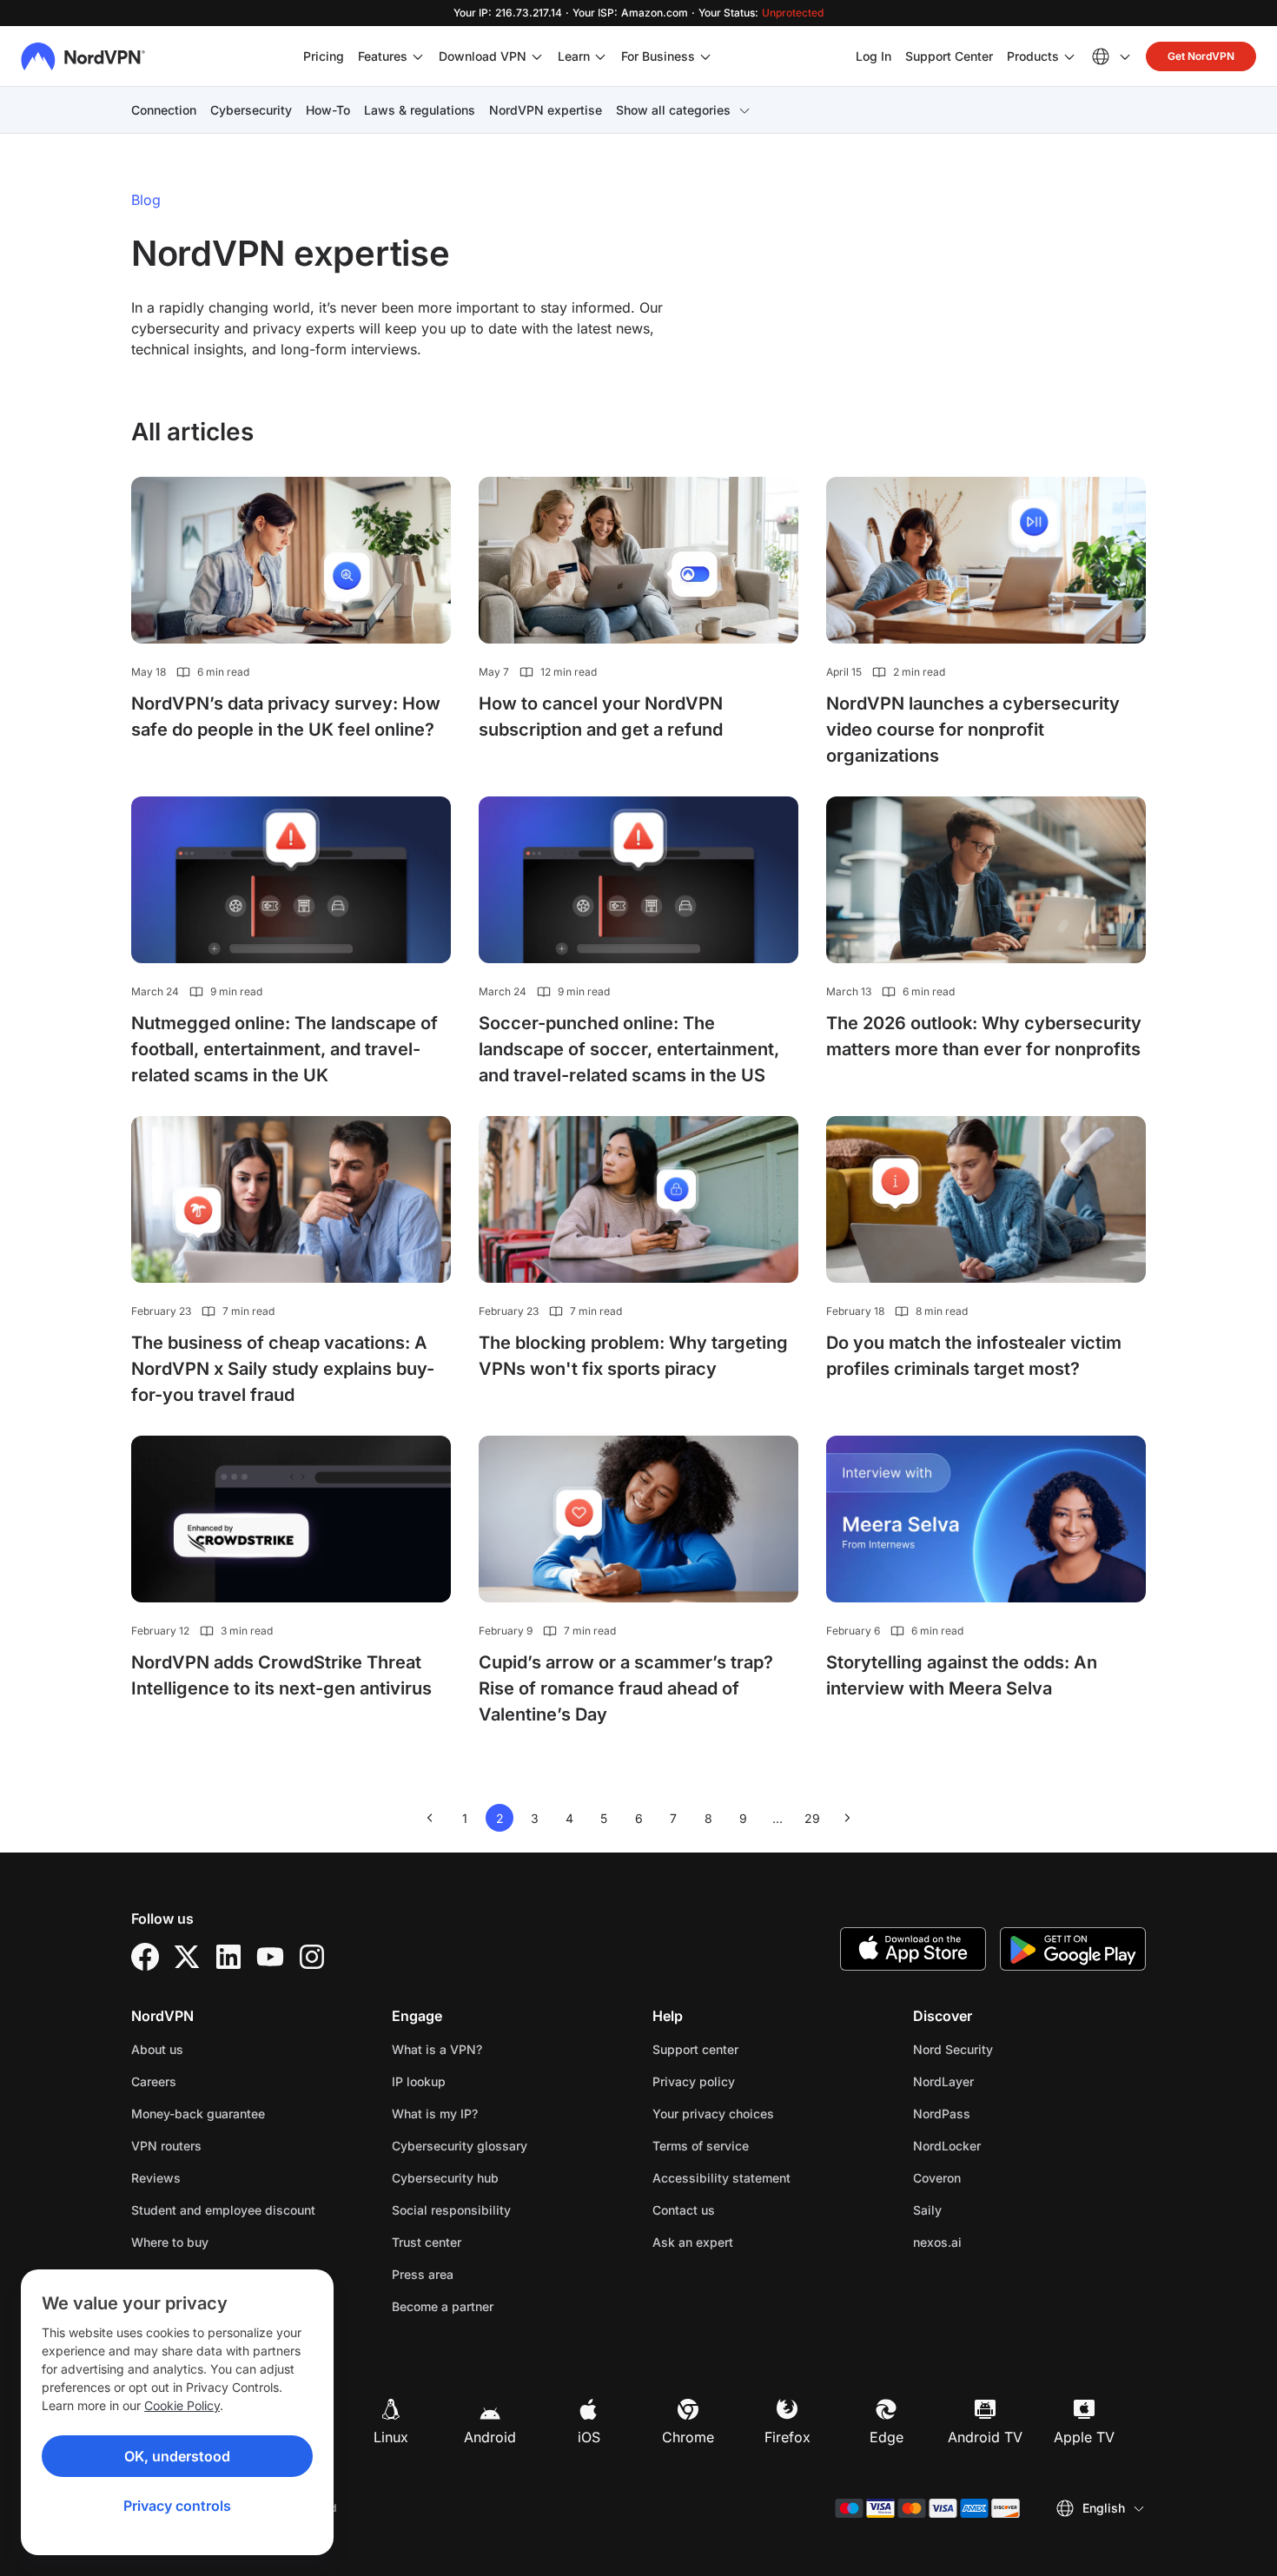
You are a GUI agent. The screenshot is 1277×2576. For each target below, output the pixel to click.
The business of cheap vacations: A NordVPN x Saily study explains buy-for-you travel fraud (283, 1369)
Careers (208, 2081)
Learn (574, 56)
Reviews (156, 2178)
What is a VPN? (437, 2049)
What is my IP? (435, 2114)
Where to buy (170, 2242)
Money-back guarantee (198, 2114)
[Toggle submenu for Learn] (600, 56)
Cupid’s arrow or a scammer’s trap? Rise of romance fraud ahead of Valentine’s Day (626, 1688)
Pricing (324, 56)
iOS (589, 2437)
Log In (873, 56)
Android (490, 2437)
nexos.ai (992, 2242)
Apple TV (1084, 2437)
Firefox (787, 2437)
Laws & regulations (420, 110)
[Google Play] (1073, 1949)
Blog (146, 200)
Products (1033, 56)
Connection (164, 110)
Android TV (985, 2437)
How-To (328, 110)
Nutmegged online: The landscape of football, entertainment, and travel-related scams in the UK (285, 1049)
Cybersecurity (251, 110)
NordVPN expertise (546, 110)
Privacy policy (748, 2081)
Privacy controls (177, 2506)
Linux (391, 2437)
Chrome (688, 2437)
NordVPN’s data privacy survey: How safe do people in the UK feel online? (286, 717)
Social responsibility (451, 2210)
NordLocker (1002, 2145)
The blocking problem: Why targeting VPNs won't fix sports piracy (633, 1356)
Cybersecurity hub (445, 2178)
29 (815, 1821)
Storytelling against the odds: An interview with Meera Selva (962, 1675)
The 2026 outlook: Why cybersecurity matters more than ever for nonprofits (984, 1036)
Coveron (992, 2177)
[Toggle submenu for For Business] (705, 56)
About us (157, 2049)
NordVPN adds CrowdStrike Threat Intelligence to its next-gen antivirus (281, 1675)
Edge (887, 2437)
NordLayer (998, 2081)
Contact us (684, 2210)
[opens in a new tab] (145, 1957)
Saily (982, 2209)
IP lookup (419, 2081)
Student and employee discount (223, 2210)
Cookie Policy (182, 2405)
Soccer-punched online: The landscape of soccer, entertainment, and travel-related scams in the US (629, 1049)
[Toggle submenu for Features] (418, 56)
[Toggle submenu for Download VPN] (537, 56)
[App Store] (913, 1949)
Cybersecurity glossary (460, 2146)
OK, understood (177, 2456)
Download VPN (483, 56)
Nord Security (1008, 2049)
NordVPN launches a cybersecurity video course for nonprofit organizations (973, 730)
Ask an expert (693, 2242)
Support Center (949, 56)
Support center (695, 2049)
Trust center (427, 2242)
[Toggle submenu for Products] (1069, 56)
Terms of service (755, 2145)
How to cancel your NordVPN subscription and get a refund (601, 717)
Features (383, 56)
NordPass (996, 2113)
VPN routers (166, 2146)
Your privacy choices (713, 2114)
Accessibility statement (721, 2178)
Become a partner (443, 2306)
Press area (423, 2274)
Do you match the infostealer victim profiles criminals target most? (974, 1356)
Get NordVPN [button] (1201, 56)
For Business (658, 56)
